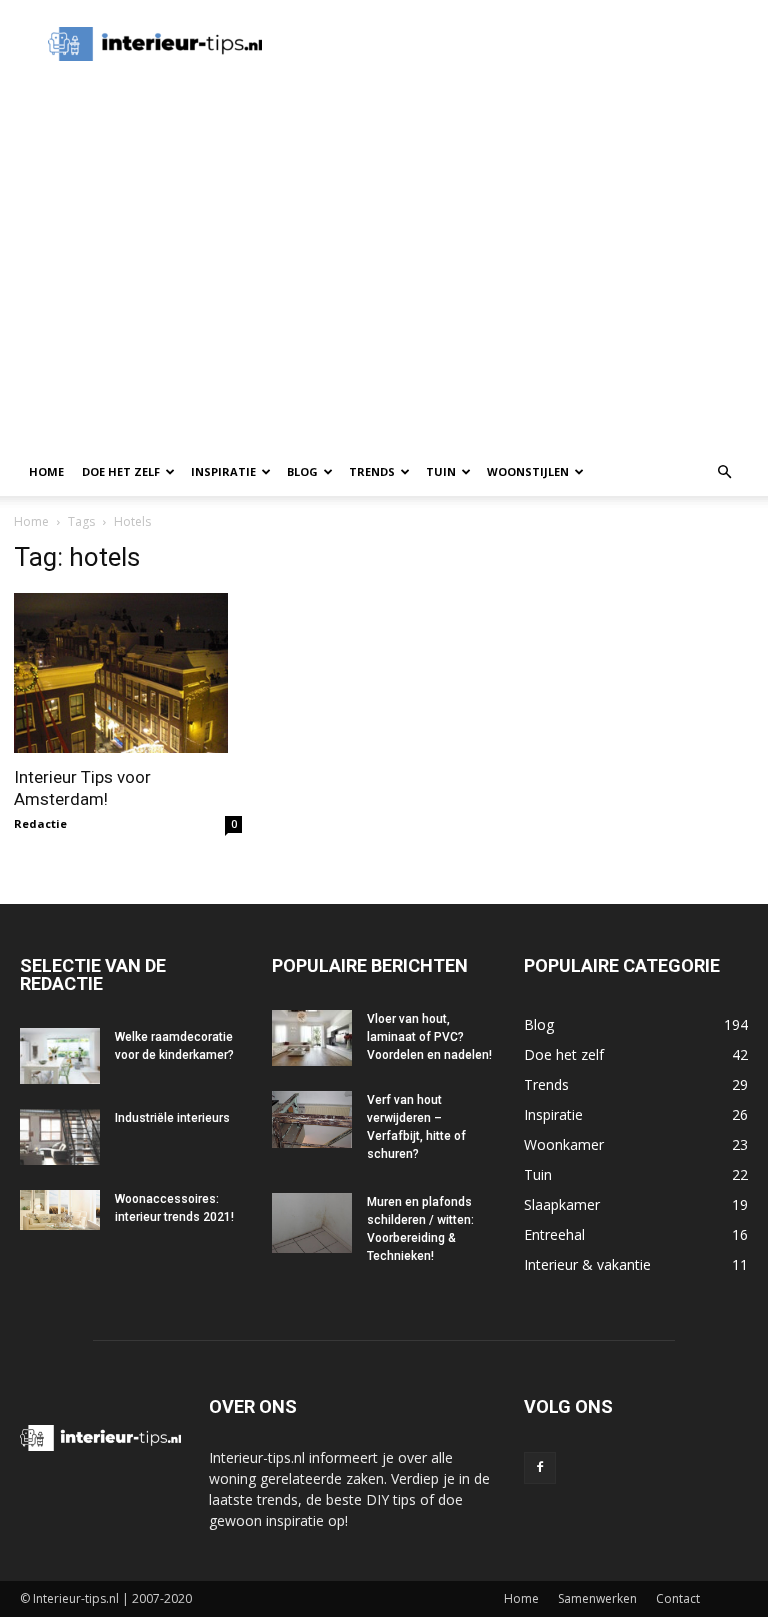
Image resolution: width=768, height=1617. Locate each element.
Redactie (40, 823)
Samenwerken (597, 1598)
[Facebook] (540, 1468)
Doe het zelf (121, 471)
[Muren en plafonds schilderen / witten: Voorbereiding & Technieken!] (312, 1223)
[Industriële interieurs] (60, 1137)
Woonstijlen (528, 471)
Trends (372, 471)
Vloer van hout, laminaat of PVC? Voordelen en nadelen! (429, 1037)
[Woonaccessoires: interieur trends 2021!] (60, 1210)
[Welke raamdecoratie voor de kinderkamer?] (60, 1056)
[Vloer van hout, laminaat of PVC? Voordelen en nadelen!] (312, 1038)
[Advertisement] (255, 118)
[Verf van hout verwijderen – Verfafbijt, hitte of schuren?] (312, 1119)
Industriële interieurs (172, 1118)
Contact (678, 1598)
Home (46, 471)
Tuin (441, 471)
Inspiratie (223, 471)
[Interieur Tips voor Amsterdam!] (128, 673)
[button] (724, 472)
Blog (302, 471)
